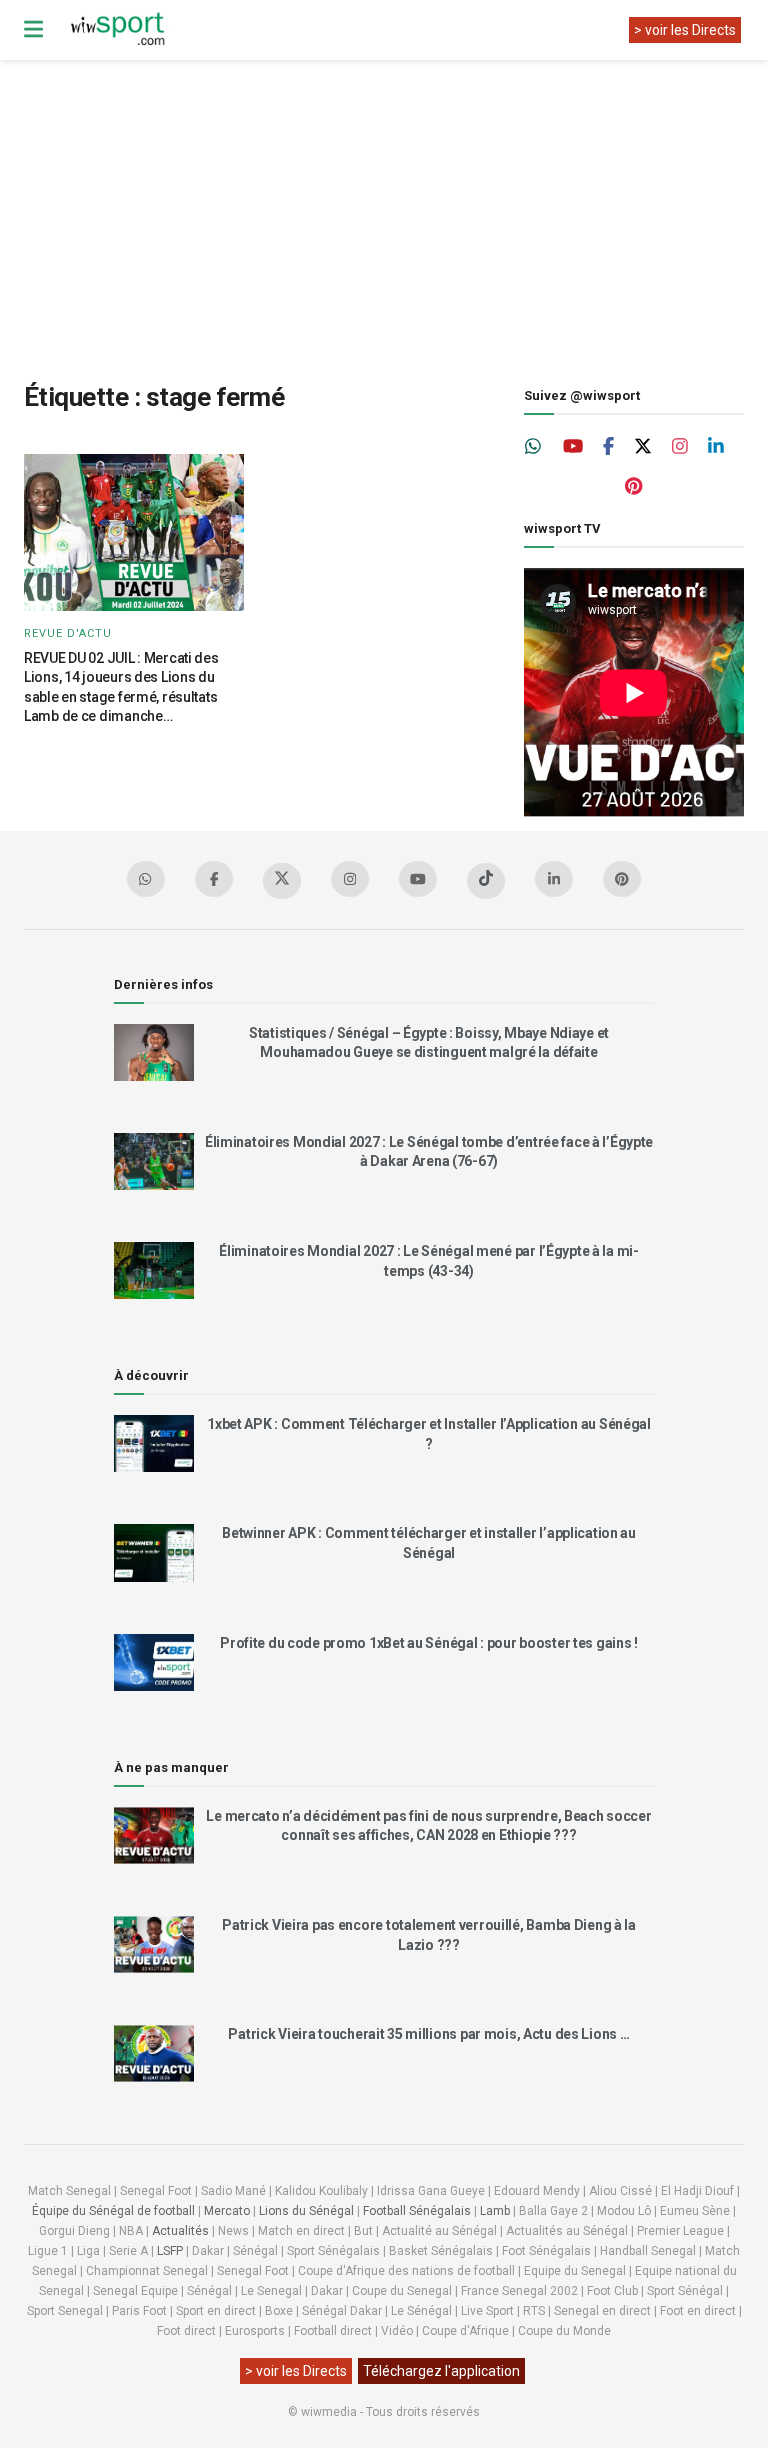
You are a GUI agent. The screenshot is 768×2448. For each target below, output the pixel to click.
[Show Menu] (33, 30)
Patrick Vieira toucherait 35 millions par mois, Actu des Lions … (428, 2034)
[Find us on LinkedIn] (716, 447)
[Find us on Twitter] (643, 447)
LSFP (170, 2251)
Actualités (180, 2231)
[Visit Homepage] (117, 30)
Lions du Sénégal (306, 2211)
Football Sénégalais (417, 2211)
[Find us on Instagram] (680, 447)
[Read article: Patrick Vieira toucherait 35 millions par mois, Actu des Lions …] (154, 2053)
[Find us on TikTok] (486, 881)
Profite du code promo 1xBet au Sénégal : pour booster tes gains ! (429, 1643)
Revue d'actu (68, 633)
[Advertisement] (396, 205)
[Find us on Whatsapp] (534, 447)
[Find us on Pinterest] (633, 487)
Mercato (227, 2211)
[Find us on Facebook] (608, 447)
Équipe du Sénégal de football (113, 2211)
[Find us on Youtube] (573, 447)
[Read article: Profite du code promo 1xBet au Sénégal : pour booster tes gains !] (154, 1662)
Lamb (495, 2211)
